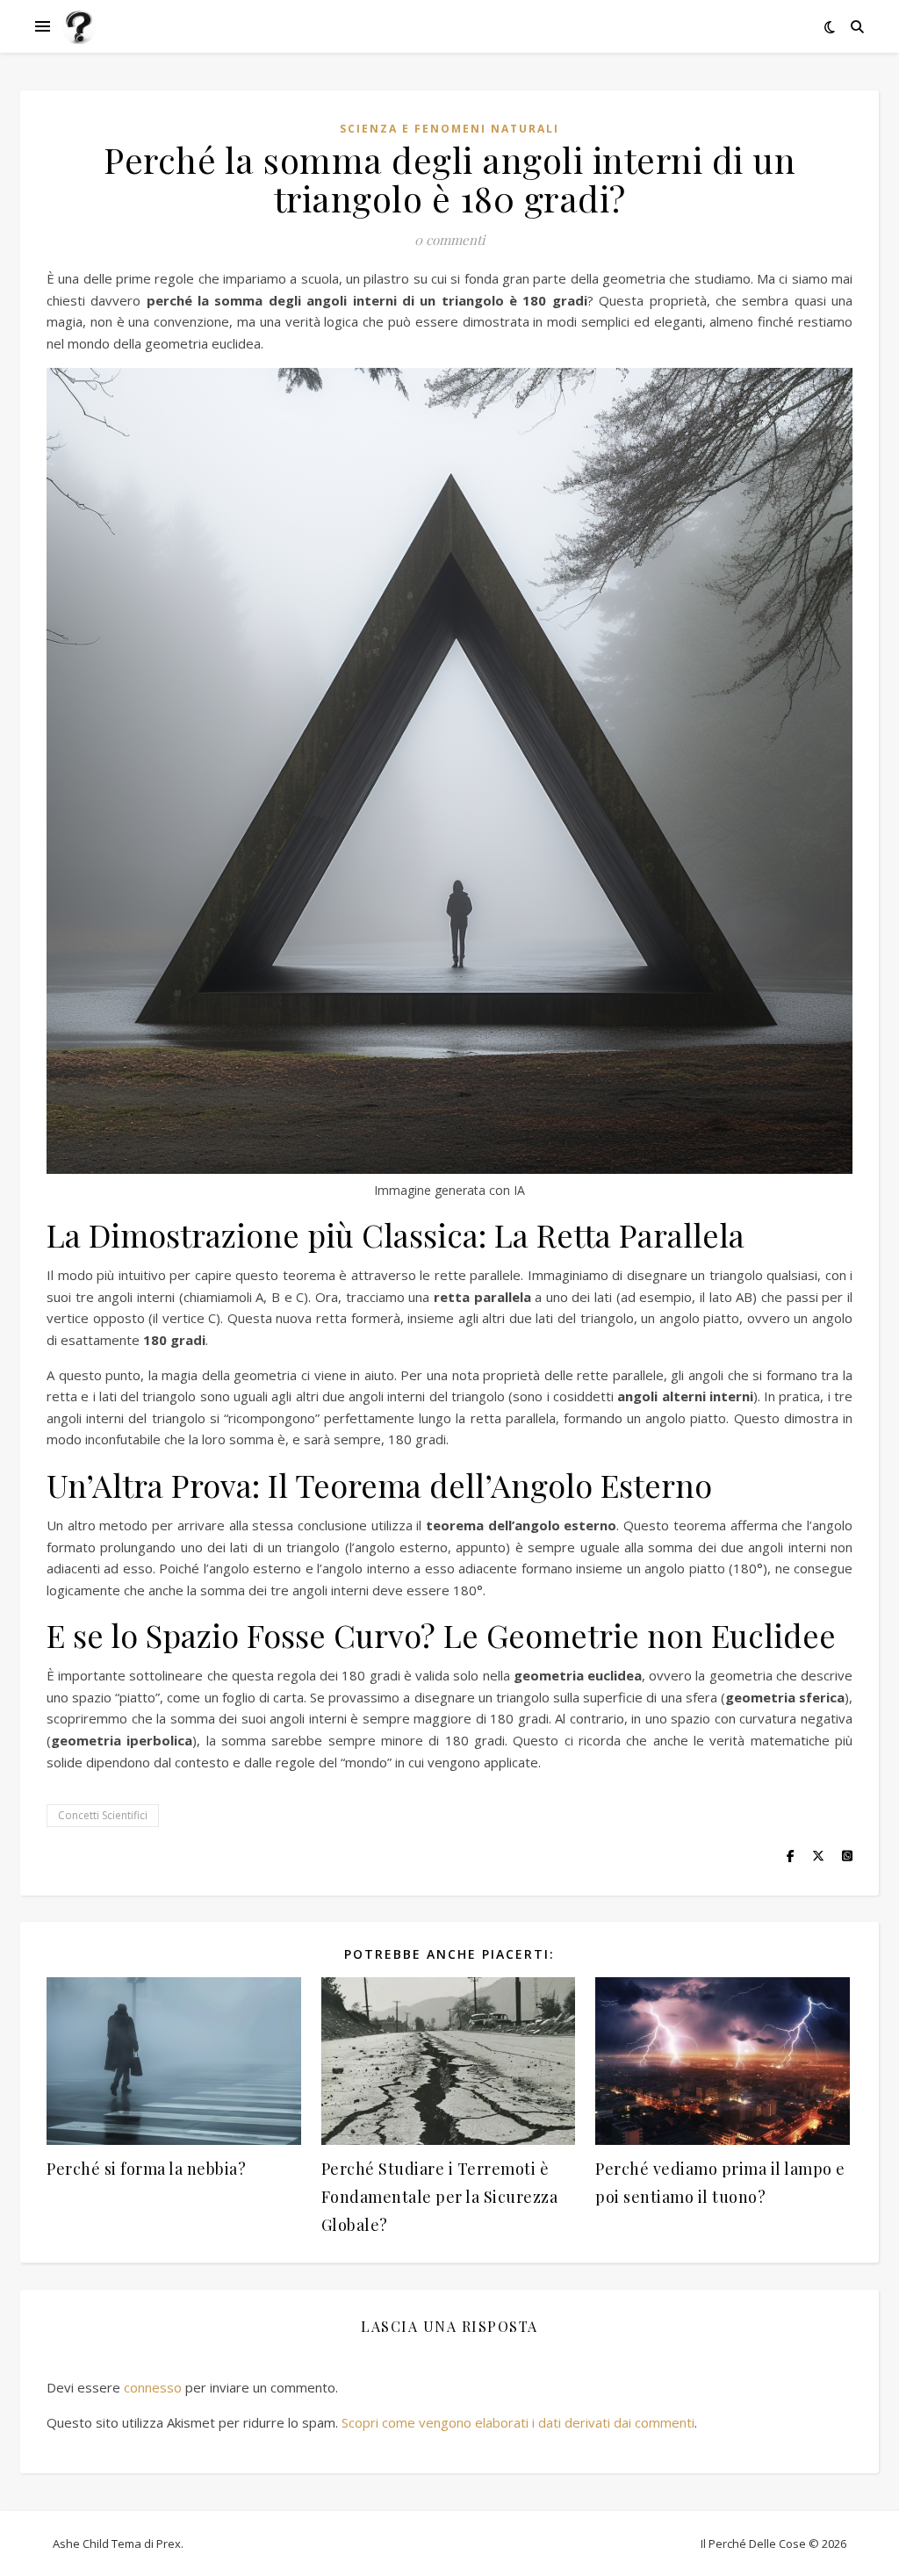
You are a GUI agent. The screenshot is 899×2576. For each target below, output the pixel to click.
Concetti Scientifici (103, 1815)
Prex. (170, 2544)
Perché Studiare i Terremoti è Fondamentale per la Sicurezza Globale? (440, 2197)
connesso (153, 2387)
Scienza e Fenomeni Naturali (449, 129)
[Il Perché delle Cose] (79, 26)
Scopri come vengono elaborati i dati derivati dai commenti (518, 2422)
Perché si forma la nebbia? (146, 2169)
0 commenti (449, 240)
